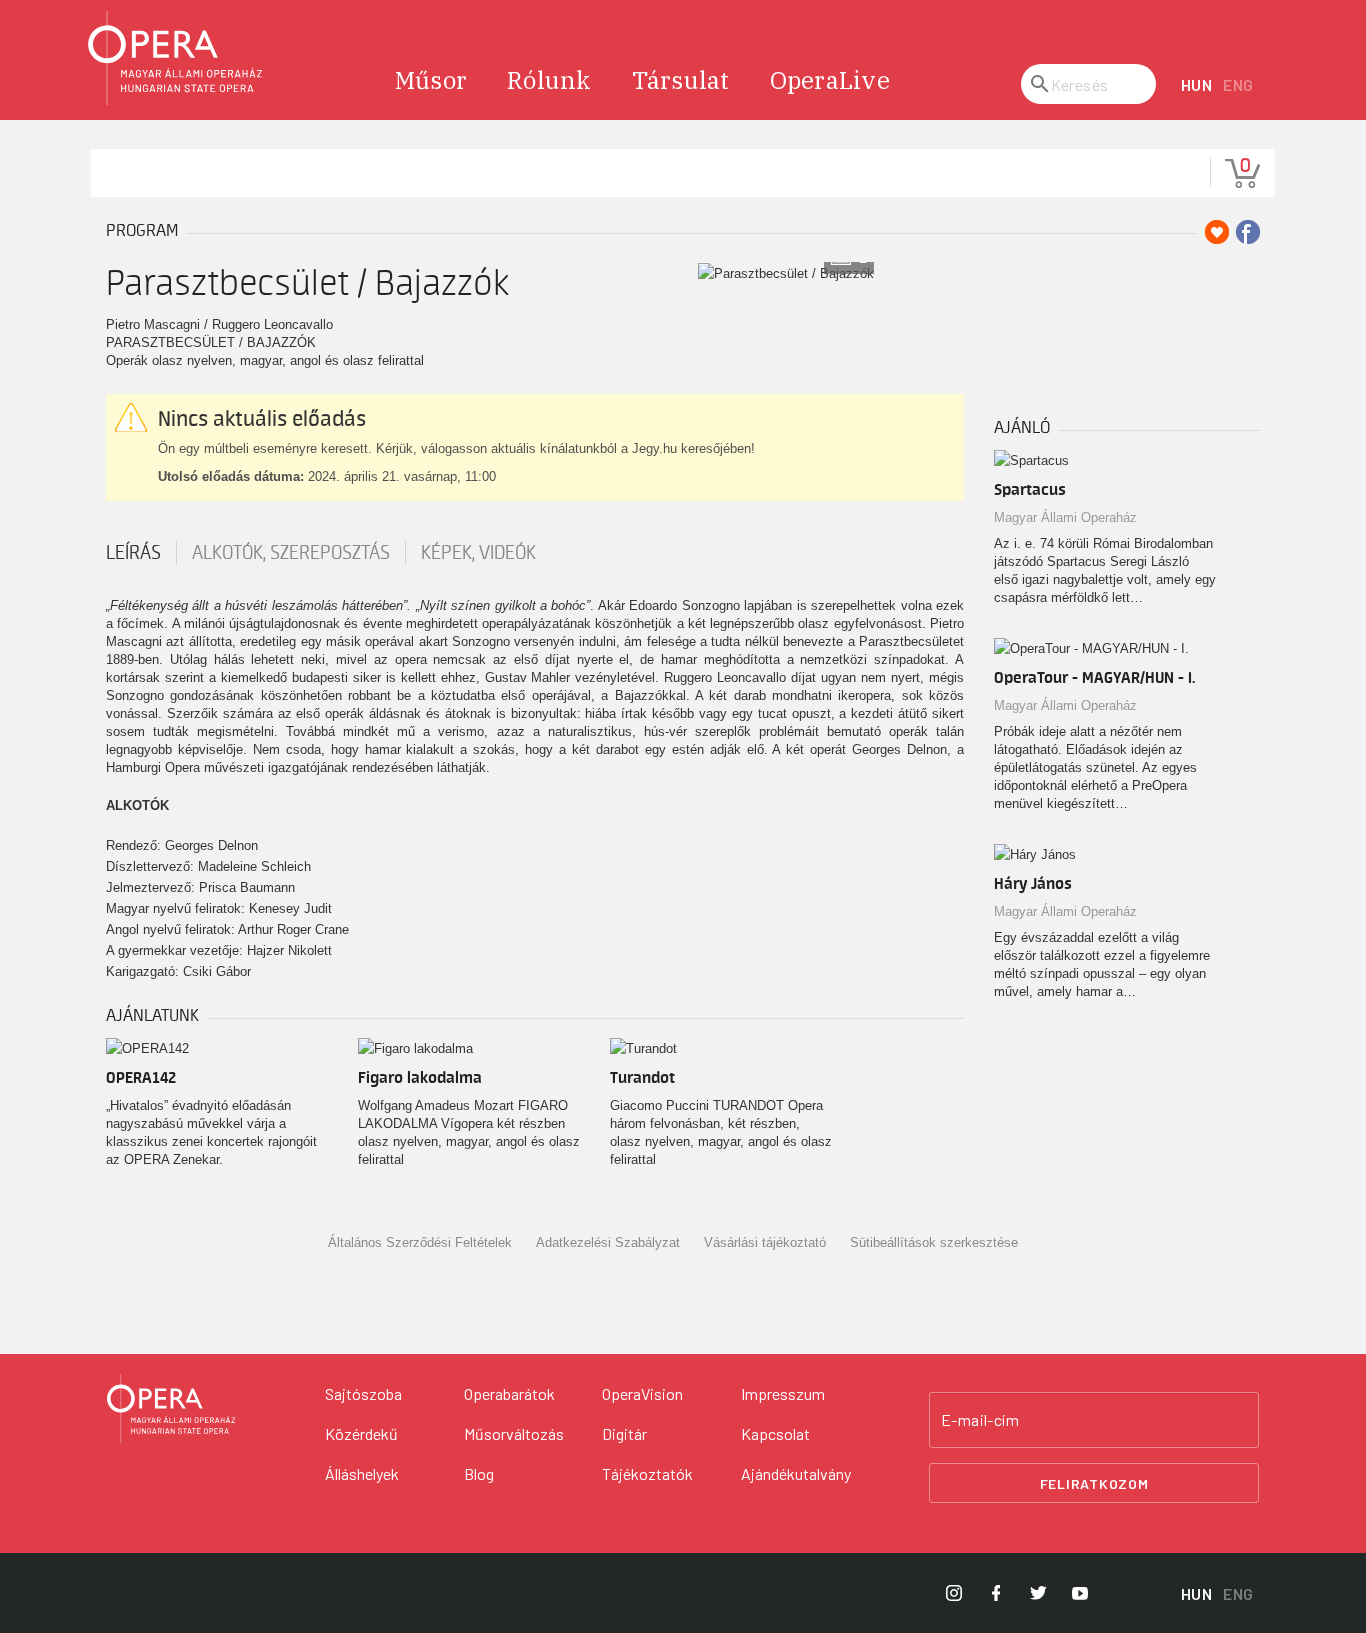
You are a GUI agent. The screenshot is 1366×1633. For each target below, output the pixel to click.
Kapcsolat (775, 1433)
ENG (1238, 84)
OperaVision (642, 1393)
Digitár (624, 1433)
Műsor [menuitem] (431, 80)
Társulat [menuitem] (681, 80)
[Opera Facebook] (996, 1593)
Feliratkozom (1094, 1483)
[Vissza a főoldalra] (176, 58)
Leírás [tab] (133, 553)
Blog (479, 1473)
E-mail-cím (980, 1420)
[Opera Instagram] (954, 1593)
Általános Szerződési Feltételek (420, 1242)
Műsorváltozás (514, 1433)
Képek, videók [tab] (478, 553)
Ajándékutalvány (796, 1473)
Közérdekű (361, 1433)
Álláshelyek (362, 1473)
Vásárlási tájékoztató (765, 1242)
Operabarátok (509, 1393)
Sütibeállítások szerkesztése (934, 1242)
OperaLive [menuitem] (830, 80)
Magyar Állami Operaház (1065, 517)
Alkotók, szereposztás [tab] (291, 553)
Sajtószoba (363, 1393)
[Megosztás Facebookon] (1248, 232)
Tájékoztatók (647, 1473)
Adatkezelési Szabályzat (608, 1242)
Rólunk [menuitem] (549, 80)
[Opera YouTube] (1080, 1593)
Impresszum (783, 1393)
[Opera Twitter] (1038, 1593)
